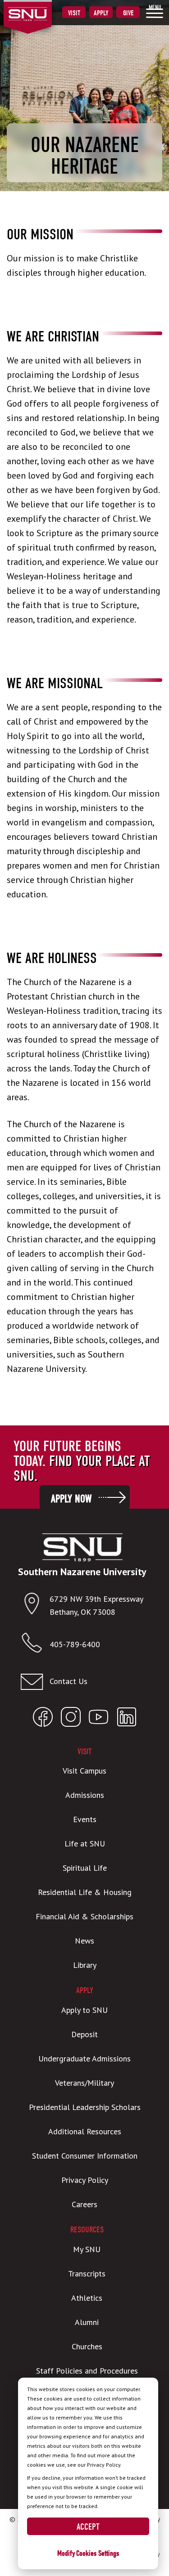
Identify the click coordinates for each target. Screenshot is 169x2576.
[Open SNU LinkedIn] (127, 1719)
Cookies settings (98, 2553)
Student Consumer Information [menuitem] (85, 2156)
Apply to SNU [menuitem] (84, 2010)
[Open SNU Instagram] (71, 1719)
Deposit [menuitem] (84, 2034)
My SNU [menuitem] (87, 2249)
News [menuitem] (84, 1941)
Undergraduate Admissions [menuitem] (84, 2059)
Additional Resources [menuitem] (85, 2131)
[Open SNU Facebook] (43, 1719)
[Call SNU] (35, 1645)
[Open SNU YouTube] (99, 1719)
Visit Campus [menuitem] (84, 1771)
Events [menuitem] (85, 1819)
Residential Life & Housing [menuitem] (85, 1892)
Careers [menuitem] (84, 2204)
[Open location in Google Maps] (35, 1606)
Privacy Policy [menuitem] (85, 2180)
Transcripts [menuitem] (87, 2274)
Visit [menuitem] (74, 13)
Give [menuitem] (128, 13)
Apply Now (71, 1499)
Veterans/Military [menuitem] (84, 2083)
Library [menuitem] (85, 1965)
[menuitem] (155, 11)
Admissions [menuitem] (85, 1795)
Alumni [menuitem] (87, 2322)
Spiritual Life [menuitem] (85, 1868)
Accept (88, 2527)
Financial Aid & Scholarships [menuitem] (84, 1916)
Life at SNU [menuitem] (85, 1844)
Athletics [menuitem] (87, 2298)
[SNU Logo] (42, 9)
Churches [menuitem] (87, 2346)
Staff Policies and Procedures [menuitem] (87, 2371)
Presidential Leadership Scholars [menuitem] (85, 2107)
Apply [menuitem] (101, 13)
